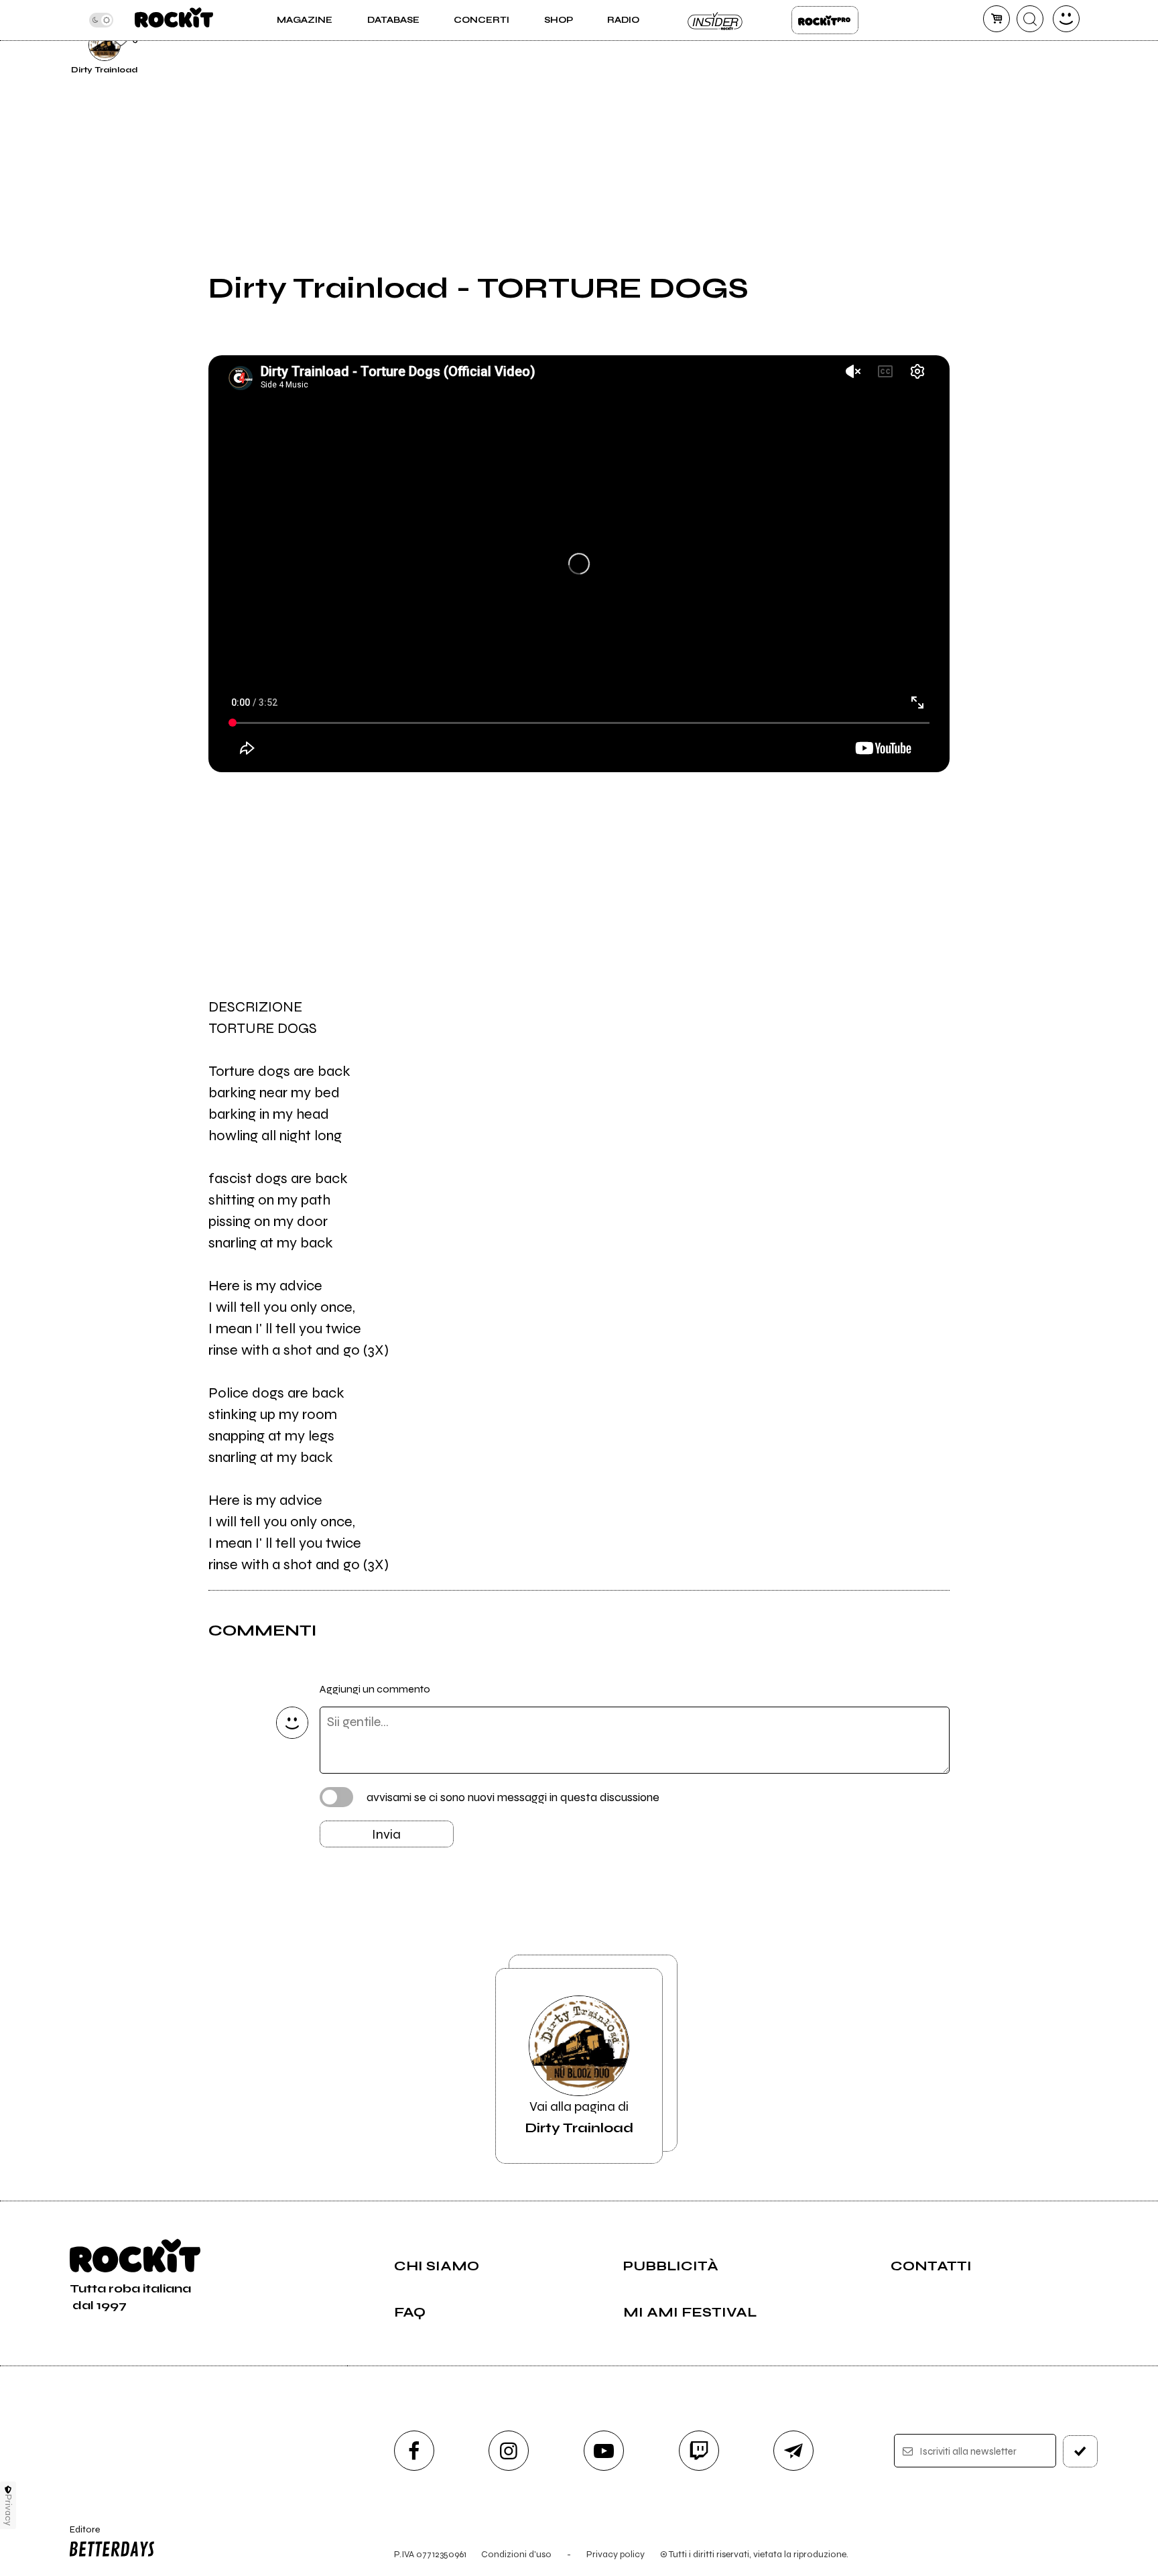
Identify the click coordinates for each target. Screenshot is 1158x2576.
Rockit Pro (825, 20)
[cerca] (1030, 19)
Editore (78, 2535)
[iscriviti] (1080, 2451)
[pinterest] (982, 43)
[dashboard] (1066, 19)
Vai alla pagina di (579, 2117)
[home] (174, 20)
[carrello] (996, 19)
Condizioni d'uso (516, 2554)
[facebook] (414, 2451)
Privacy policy (616, 2554)
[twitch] (699, 2451)
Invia (386, 1834)
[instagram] (509, 2451)
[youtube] (604, 2451)
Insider (716, 20)
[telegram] (793, 2451)
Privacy (8, 2510)
